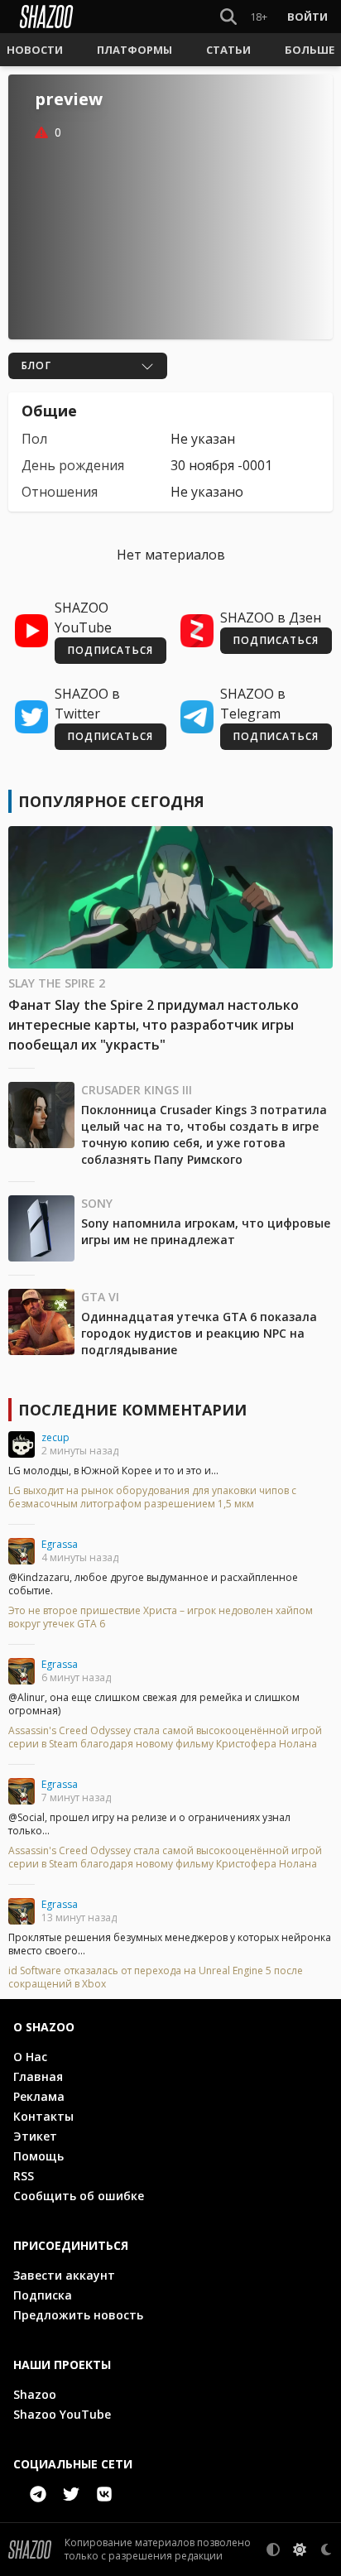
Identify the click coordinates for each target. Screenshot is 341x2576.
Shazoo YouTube (62, 2414)
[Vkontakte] (104, 2494)
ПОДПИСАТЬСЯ (110, 650)
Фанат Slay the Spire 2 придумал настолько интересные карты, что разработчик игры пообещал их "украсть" (154, 1025)
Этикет (35, 2136)
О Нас (30, 2057)
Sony (97, 1203)
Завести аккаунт (64, 2275)
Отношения (60, 492)
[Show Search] (225, 17)
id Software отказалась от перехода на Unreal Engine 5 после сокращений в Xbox (156, 1978)
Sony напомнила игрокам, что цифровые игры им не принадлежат (206, 1231)
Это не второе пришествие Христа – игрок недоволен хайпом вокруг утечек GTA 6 (161, 1617)
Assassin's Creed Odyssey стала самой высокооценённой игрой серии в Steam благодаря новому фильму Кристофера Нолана (165, 1737)
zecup (55, 1437)
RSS (24, 2176)
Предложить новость (78, 2315)
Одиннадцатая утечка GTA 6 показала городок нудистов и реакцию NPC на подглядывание (199, 1333)
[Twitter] (71, 2494)
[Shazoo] (46, 17)
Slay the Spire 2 (57, 983)
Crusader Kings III (137, 1090)
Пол (34, 439)
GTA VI (100, 1297)
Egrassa (60, 1544)
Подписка (43, 2295)
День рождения (73, 465)
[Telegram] (38, 2494)
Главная (38, 2076)
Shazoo (35, 2394)
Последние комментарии (132, 1410)
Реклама (39, 2096)
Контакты (43, 2116)
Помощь (38, 2156)
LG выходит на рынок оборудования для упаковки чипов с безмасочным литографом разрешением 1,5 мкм (152, 1497)
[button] (35, 50)
